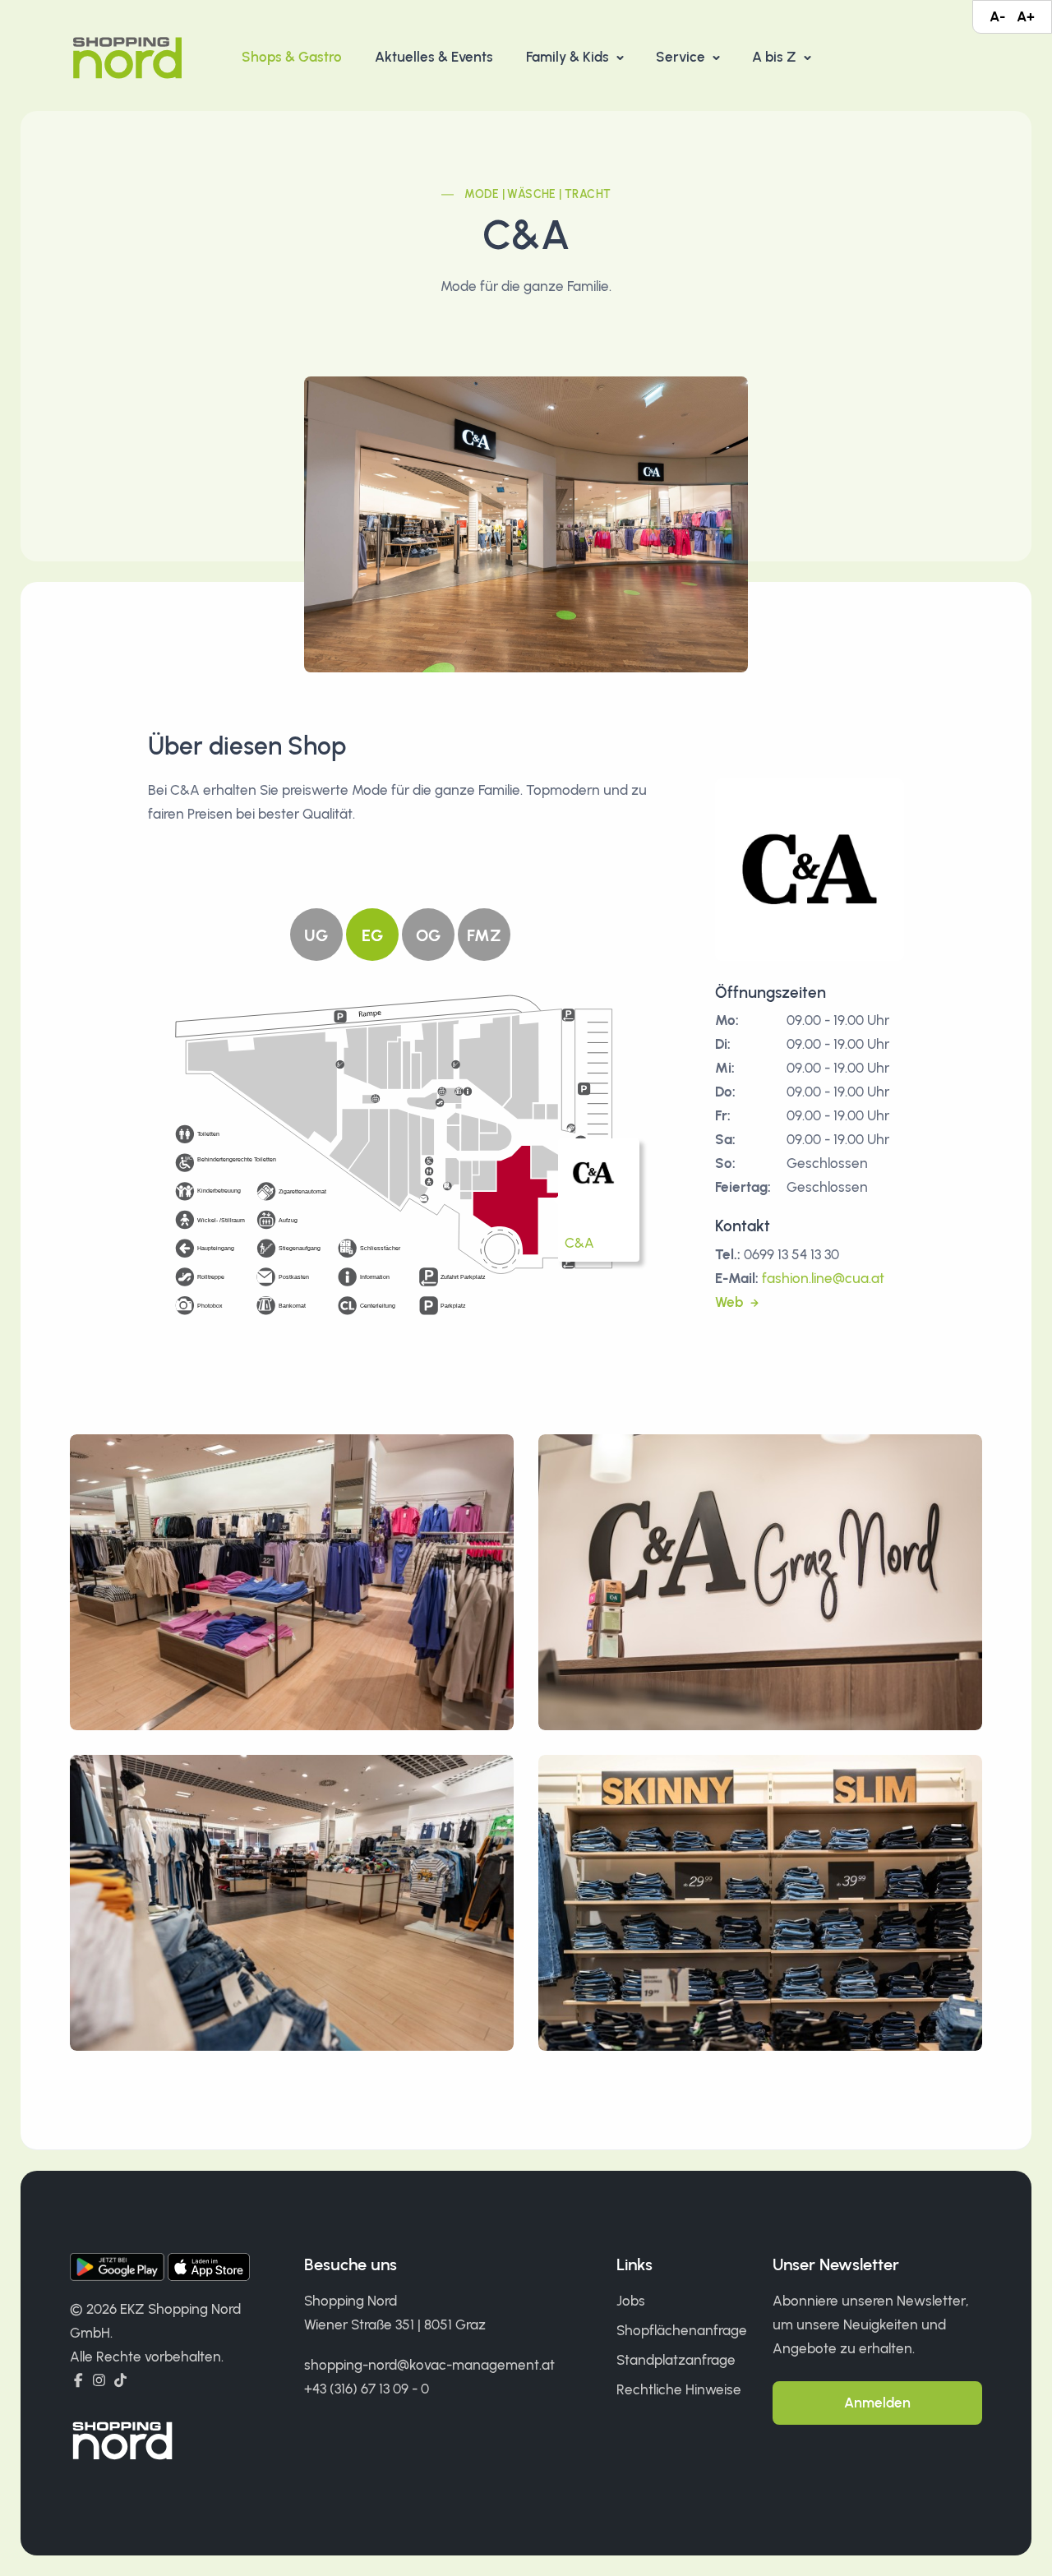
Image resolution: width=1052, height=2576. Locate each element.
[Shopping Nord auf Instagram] (99, 2380)
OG (428, 935)
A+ (1026, 16)
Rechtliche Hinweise (679, 2389)
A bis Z (776, 57)
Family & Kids (569, 57)
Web (731, 1302)
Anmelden (877, 2403)
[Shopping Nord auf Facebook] (78, 2380)
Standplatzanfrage (676, 2360)
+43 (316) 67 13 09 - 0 (367, 2389)
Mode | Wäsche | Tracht (538, 194)
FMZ (484, 935)
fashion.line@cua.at (823, 1278)
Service (682, 57)
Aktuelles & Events (434, 57)
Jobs (631, 2301)
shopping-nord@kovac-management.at (429, 2365)
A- (997, 16)
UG (316, 935)
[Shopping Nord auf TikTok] (120, 2380)
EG (372, 935)
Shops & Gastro (292, 57)
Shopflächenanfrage (682, 2330)
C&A (579, 1243)
